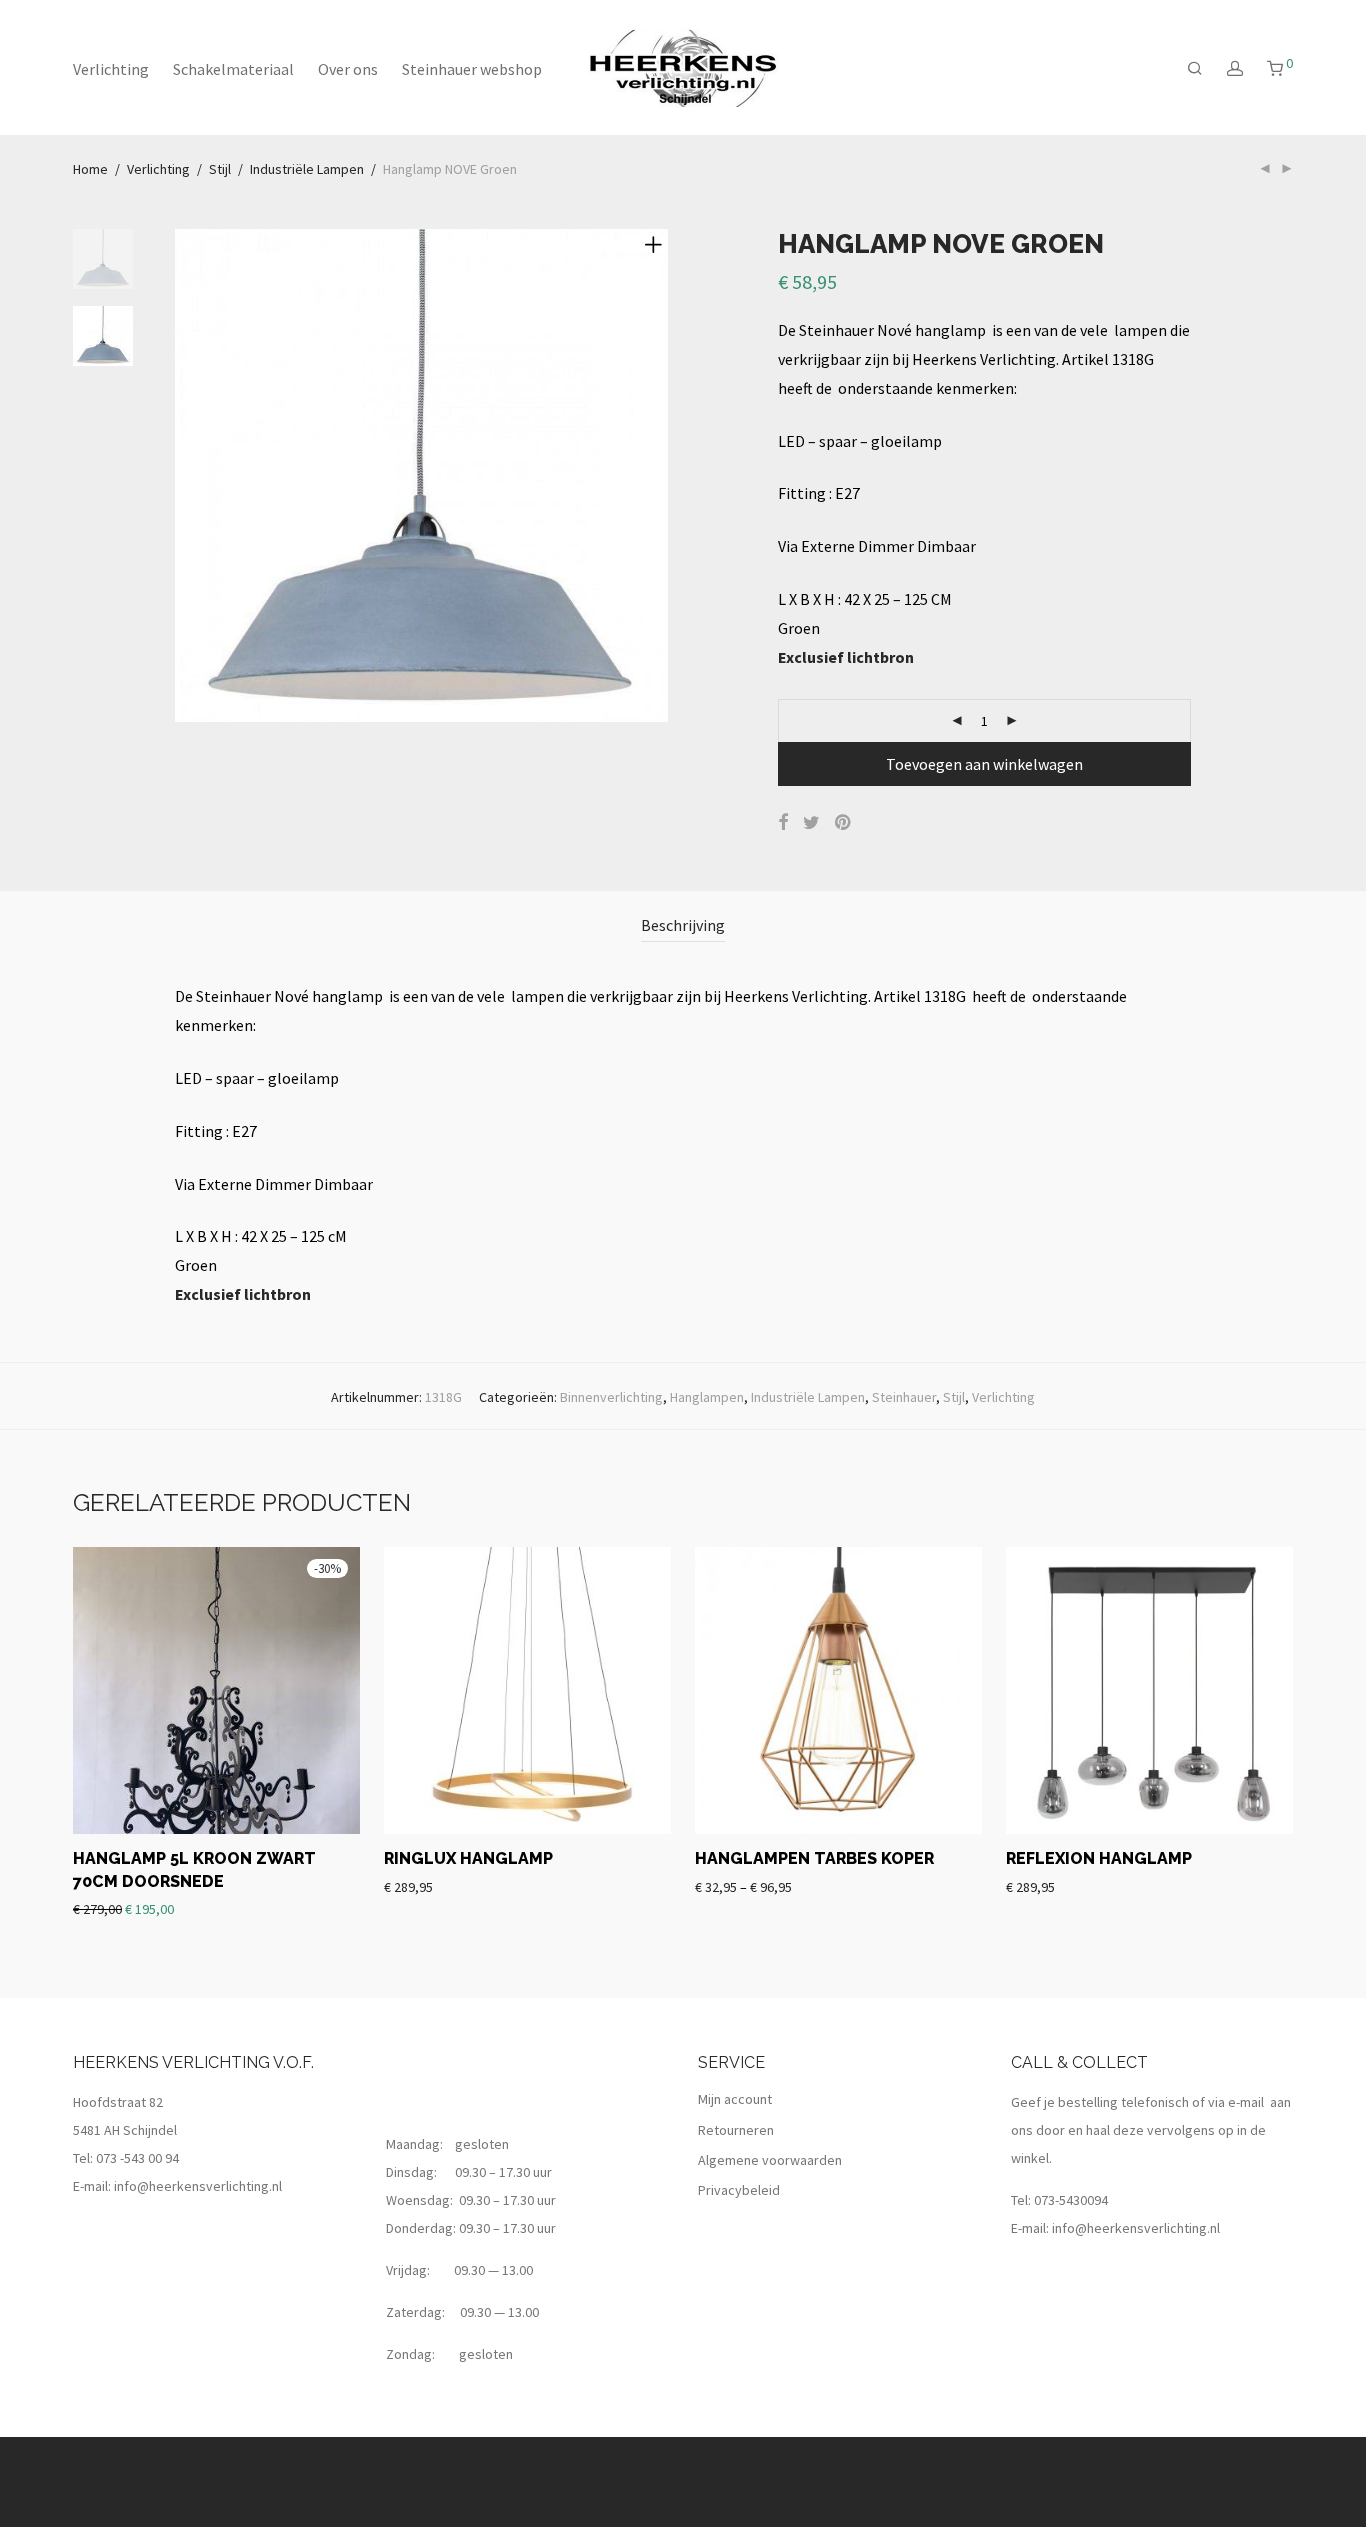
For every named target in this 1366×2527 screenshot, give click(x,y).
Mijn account (735, 2099)
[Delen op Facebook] (783, 823)
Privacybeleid (739, 2190)
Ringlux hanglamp (468, 1858)
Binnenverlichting (611, 1397)
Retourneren (736, 2130)
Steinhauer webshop (472, 69)
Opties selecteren (740, 1886)
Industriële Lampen (307, 169)
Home (90, 169)
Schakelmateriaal (233, 69)
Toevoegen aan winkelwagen (984, 764)
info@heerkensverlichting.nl (198, 2186)
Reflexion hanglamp (1099, 1858)
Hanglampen (707, 1397)
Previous (187, 476)
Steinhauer (904, 1397)
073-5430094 (1071, 2200)
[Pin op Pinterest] (844, 823)
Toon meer (278, 1908)
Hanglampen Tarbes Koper (814, 1858)
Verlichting (111, 69)
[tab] (683, 925)
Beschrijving (683, 925)
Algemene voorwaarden (770, 2160)
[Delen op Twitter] (811, 823)
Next (657, 476)
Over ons (348, 69)
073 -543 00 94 (137, 2158)
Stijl (220, 169)
